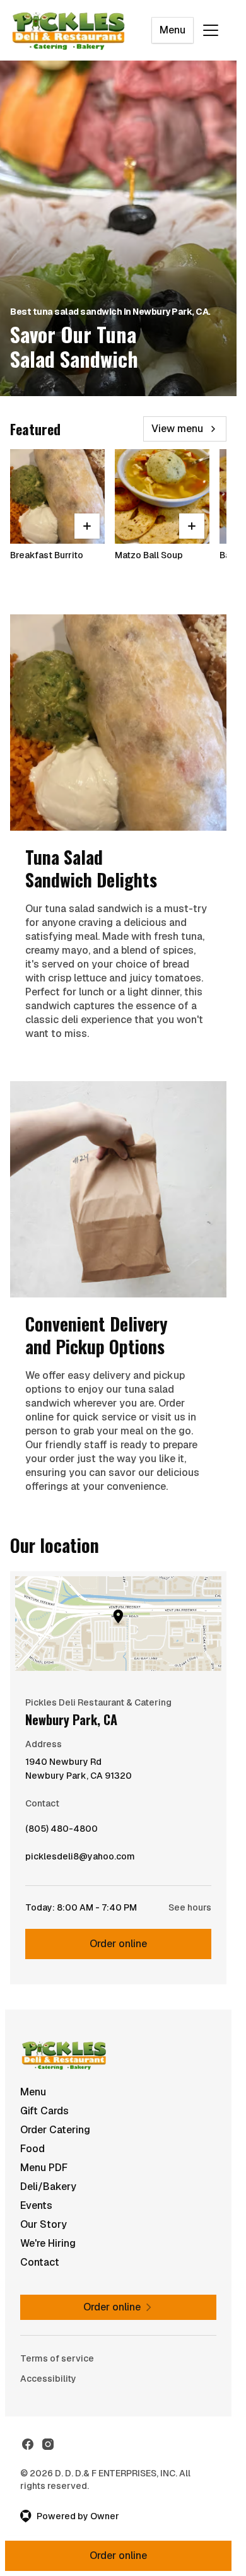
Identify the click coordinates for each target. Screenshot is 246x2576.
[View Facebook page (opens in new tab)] (28, 2444)
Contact (40, 2262)
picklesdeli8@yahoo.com (80, 1859)
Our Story (44, 2224)
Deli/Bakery (48, 2187)
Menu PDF (44, 2168)
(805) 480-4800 (61, 1832)
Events (36, 2205)
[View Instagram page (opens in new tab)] (48, 2444)
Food (32, 2149)
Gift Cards (44, 2111)
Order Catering (55, 2130)
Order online (118, 1944)
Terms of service (57, 2358)
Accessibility (48, 2379)
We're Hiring (48, 2243)
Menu (173, 30)
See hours (190, 1907)
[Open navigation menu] (211, 30)
